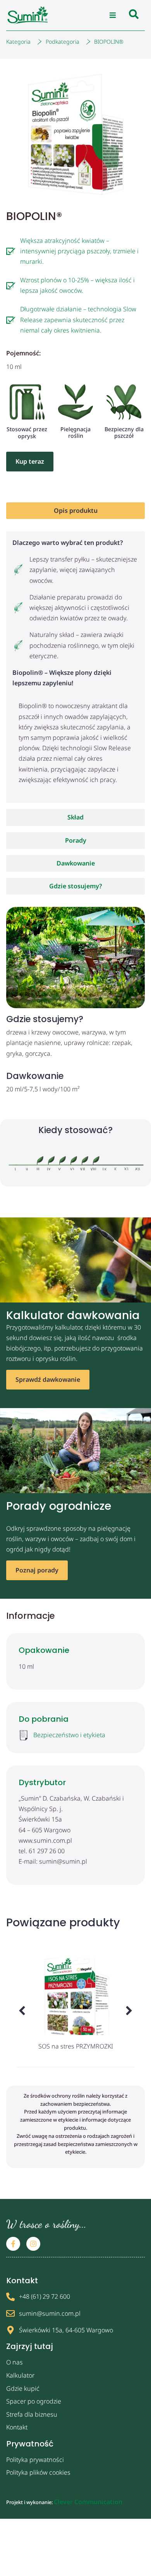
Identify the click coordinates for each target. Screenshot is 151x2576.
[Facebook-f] (13, 2244)
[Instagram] (33, 2244)
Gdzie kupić (23, 2388)
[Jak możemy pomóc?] (134, 15)
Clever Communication (88, 2502)
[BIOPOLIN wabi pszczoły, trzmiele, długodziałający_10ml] (75, 134)
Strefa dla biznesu (32, 2414)
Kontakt (17, 2427)
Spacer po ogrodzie (34, 2401)
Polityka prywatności (35, 2460)
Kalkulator (20, 2375)
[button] (113, 15)
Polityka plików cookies (38, 2472)
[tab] (75, 511)
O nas (15, 2362)
